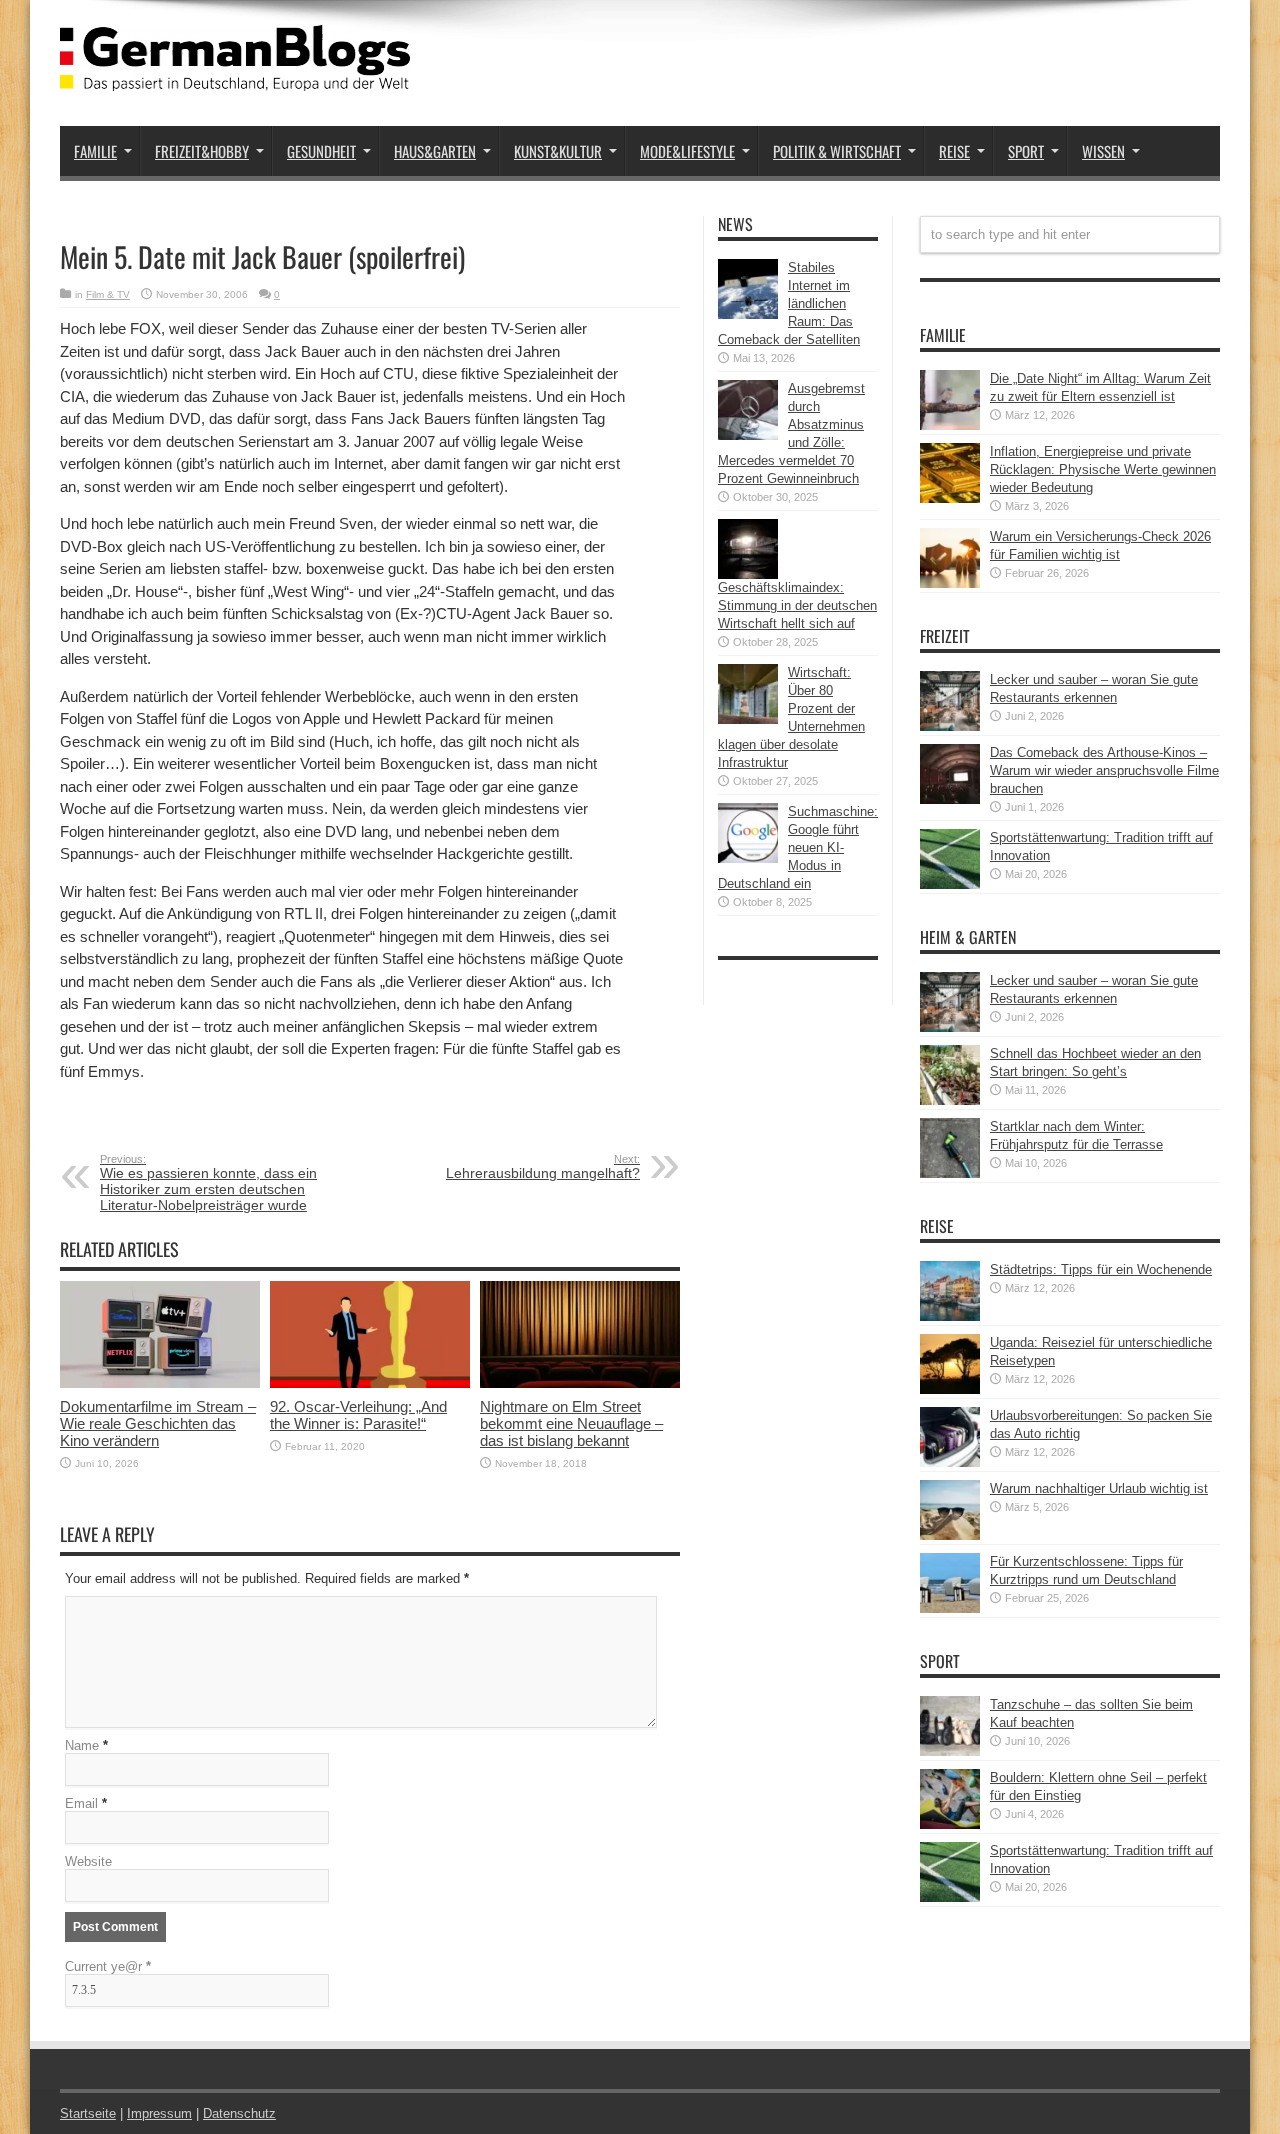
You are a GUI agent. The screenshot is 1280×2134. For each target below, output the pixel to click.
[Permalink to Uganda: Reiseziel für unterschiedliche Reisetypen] (950, 1389)
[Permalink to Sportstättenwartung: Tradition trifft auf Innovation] (950, 884)
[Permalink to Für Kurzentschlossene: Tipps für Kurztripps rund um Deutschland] (950, 1608)
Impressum (159, 2113)
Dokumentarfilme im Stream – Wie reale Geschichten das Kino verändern (158, 1423)
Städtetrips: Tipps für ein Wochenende (1101, 1269)
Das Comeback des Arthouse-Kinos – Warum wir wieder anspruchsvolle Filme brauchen (1104, 770)
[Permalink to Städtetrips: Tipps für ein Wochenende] (950, 1316)
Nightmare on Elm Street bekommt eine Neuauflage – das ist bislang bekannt (571, 1423)
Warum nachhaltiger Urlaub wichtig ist (1099, 1488)
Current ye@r (108, 1966)
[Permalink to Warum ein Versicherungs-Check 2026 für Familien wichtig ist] (950, 583)
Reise (954, 151)
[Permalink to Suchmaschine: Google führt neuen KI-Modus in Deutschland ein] (748, 858)
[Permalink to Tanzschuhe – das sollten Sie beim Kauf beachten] (950, 1751)
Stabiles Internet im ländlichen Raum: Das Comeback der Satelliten (789, 303)
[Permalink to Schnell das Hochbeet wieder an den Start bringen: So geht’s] (950, 1100)
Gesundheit (321, 151)
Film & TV (108, 294)
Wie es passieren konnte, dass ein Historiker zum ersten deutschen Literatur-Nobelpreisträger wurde (208, 1183)
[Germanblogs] (235, 76)
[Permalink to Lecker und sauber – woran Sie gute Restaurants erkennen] (950, 726)
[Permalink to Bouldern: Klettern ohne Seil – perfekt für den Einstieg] (950, 1824)
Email (81, 1803)
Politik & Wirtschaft (837, 151)
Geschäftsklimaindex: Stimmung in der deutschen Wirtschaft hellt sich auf (797, 605)
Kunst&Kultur (558, 151)
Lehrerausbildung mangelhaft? (543, 1167)
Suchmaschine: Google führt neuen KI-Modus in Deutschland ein (798, 847)
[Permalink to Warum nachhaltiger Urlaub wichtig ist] (950, 1535)
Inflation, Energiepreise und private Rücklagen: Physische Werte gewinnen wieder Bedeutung (1103, 469)
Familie (95, 151)
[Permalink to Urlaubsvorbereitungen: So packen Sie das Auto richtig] (950, 1462)
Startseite (88, 2113)
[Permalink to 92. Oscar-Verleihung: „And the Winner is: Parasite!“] (370, 1383)
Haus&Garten (435, 151)
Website (88, 1861)
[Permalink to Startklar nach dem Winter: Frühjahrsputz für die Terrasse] (950, 1173)
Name (82, 1745)
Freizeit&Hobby (202, 151)
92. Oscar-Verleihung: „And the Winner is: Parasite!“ (358, 1415)
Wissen (1103, 151)
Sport (1026, 151)
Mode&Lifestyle (687, 151)
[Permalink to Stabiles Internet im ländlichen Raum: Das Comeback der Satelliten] (748, 314)
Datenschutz (239, 2113)
